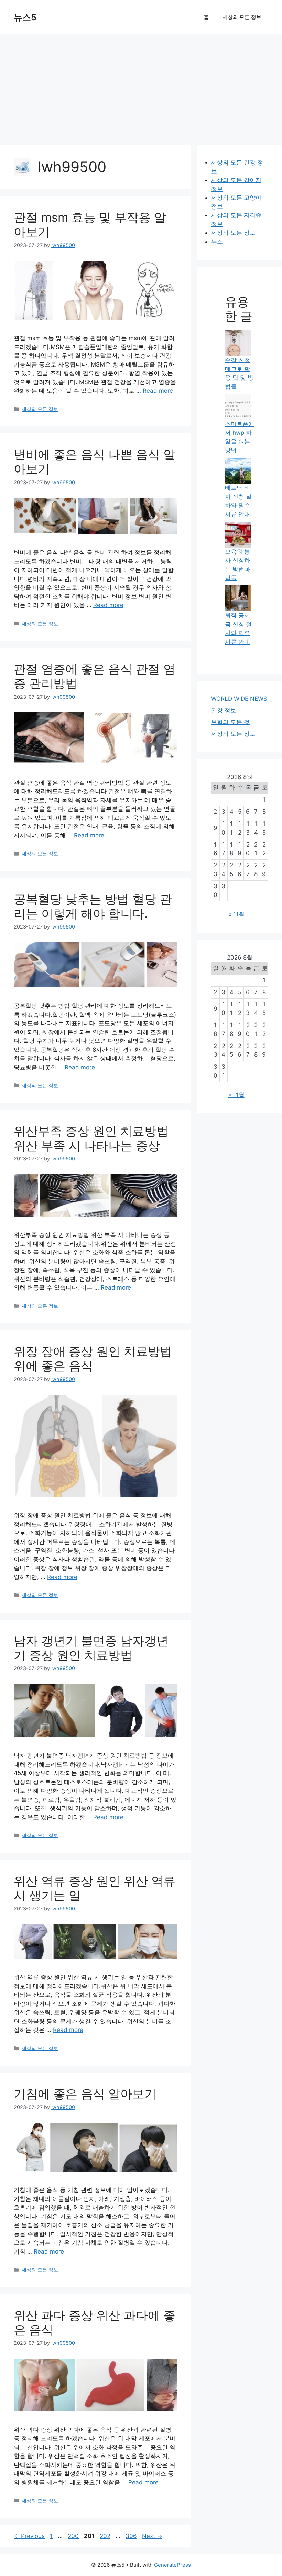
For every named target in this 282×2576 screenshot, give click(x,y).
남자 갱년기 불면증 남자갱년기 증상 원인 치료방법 (91, 1648)
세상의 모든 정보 (242, 17)
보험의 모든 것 (230, 722)
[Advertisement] (141, 86)
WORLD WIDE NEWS (239, 699)
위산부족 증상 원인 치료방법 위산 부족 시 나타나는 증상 (91, 1138)
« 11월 (236, 914)
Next (152, 2536)
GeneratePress (172, 2565)
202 (106, 2536)
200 (74, 2536)
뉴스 (217, 242)
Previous (29, 2536)
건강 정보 (224, 710)
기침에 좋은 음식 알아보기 (85, 2093)
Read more (158, 391)
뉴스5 (25, 17)
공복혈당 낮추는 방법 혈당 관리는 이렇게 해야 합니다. (93, 906)
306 (132, 2536)
